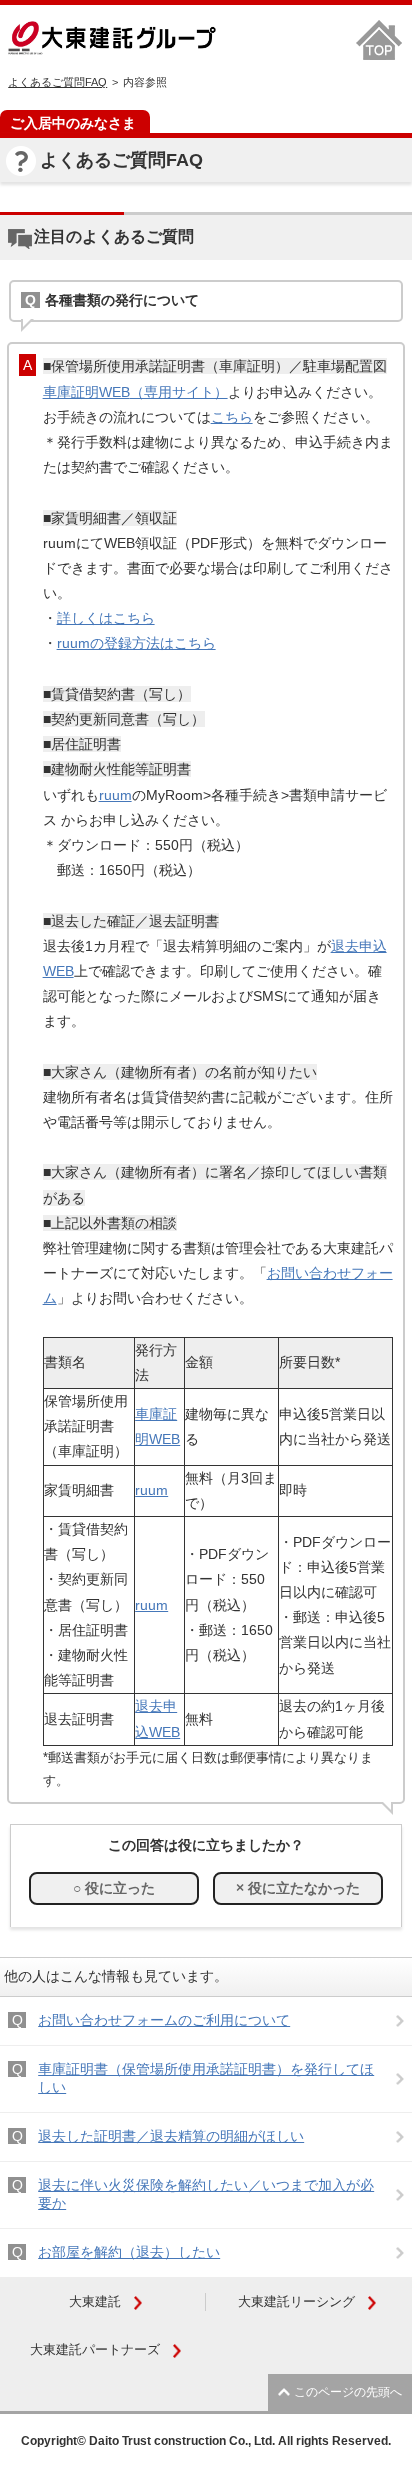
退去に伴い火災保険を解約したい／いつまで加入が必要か (206, 2194)
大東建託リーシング (296, 2301)
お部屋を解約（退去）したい (129, 2252)
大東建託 (95, 2301)
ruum (115, 795)
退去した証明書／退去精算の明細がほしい (171, 2136)
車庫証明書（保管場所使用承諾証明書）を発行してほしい (206, 2078)
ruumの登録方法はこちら (136, 643)
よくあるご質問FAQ (57, 82)
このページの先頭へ (348, 2392)
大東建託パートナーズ (95, 2349)
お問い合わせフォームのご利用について (164, 2020)
